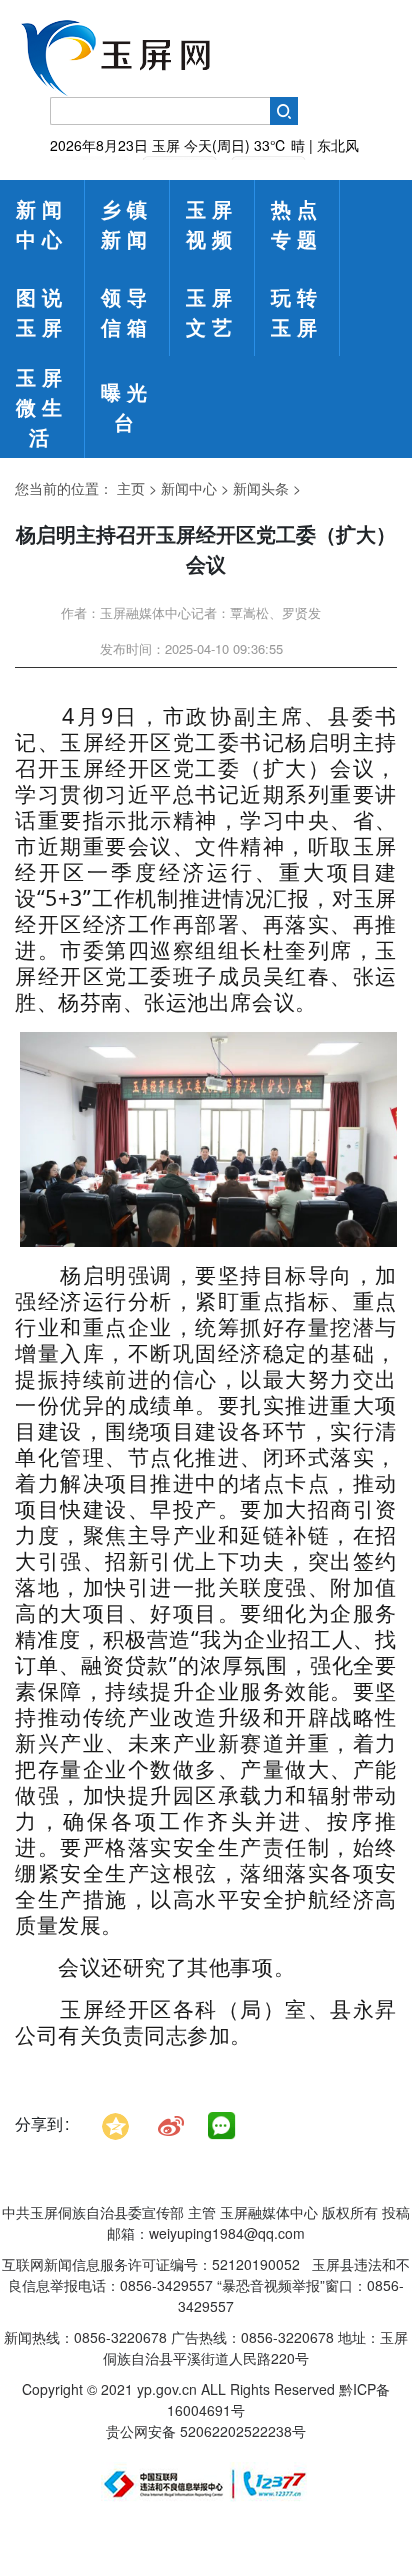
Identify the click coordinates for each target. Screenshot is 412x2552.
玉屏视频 (212, 223)
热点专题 (297, 223)
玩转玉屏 (297, 311)
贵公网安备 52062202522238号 (206, 2431)
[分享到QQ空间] (115, 2123)
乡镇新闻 (127, 223)
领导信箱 (127, 311)
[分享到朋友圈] (222, 2126)
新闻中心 (42, 223)
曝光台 (127, 406)
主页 (131, 488)
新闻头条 (261, 488)
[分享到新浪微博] (171, 2123)
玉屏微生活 (42, 406)
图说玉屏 (42, 311)
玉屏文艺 (212, 311)
